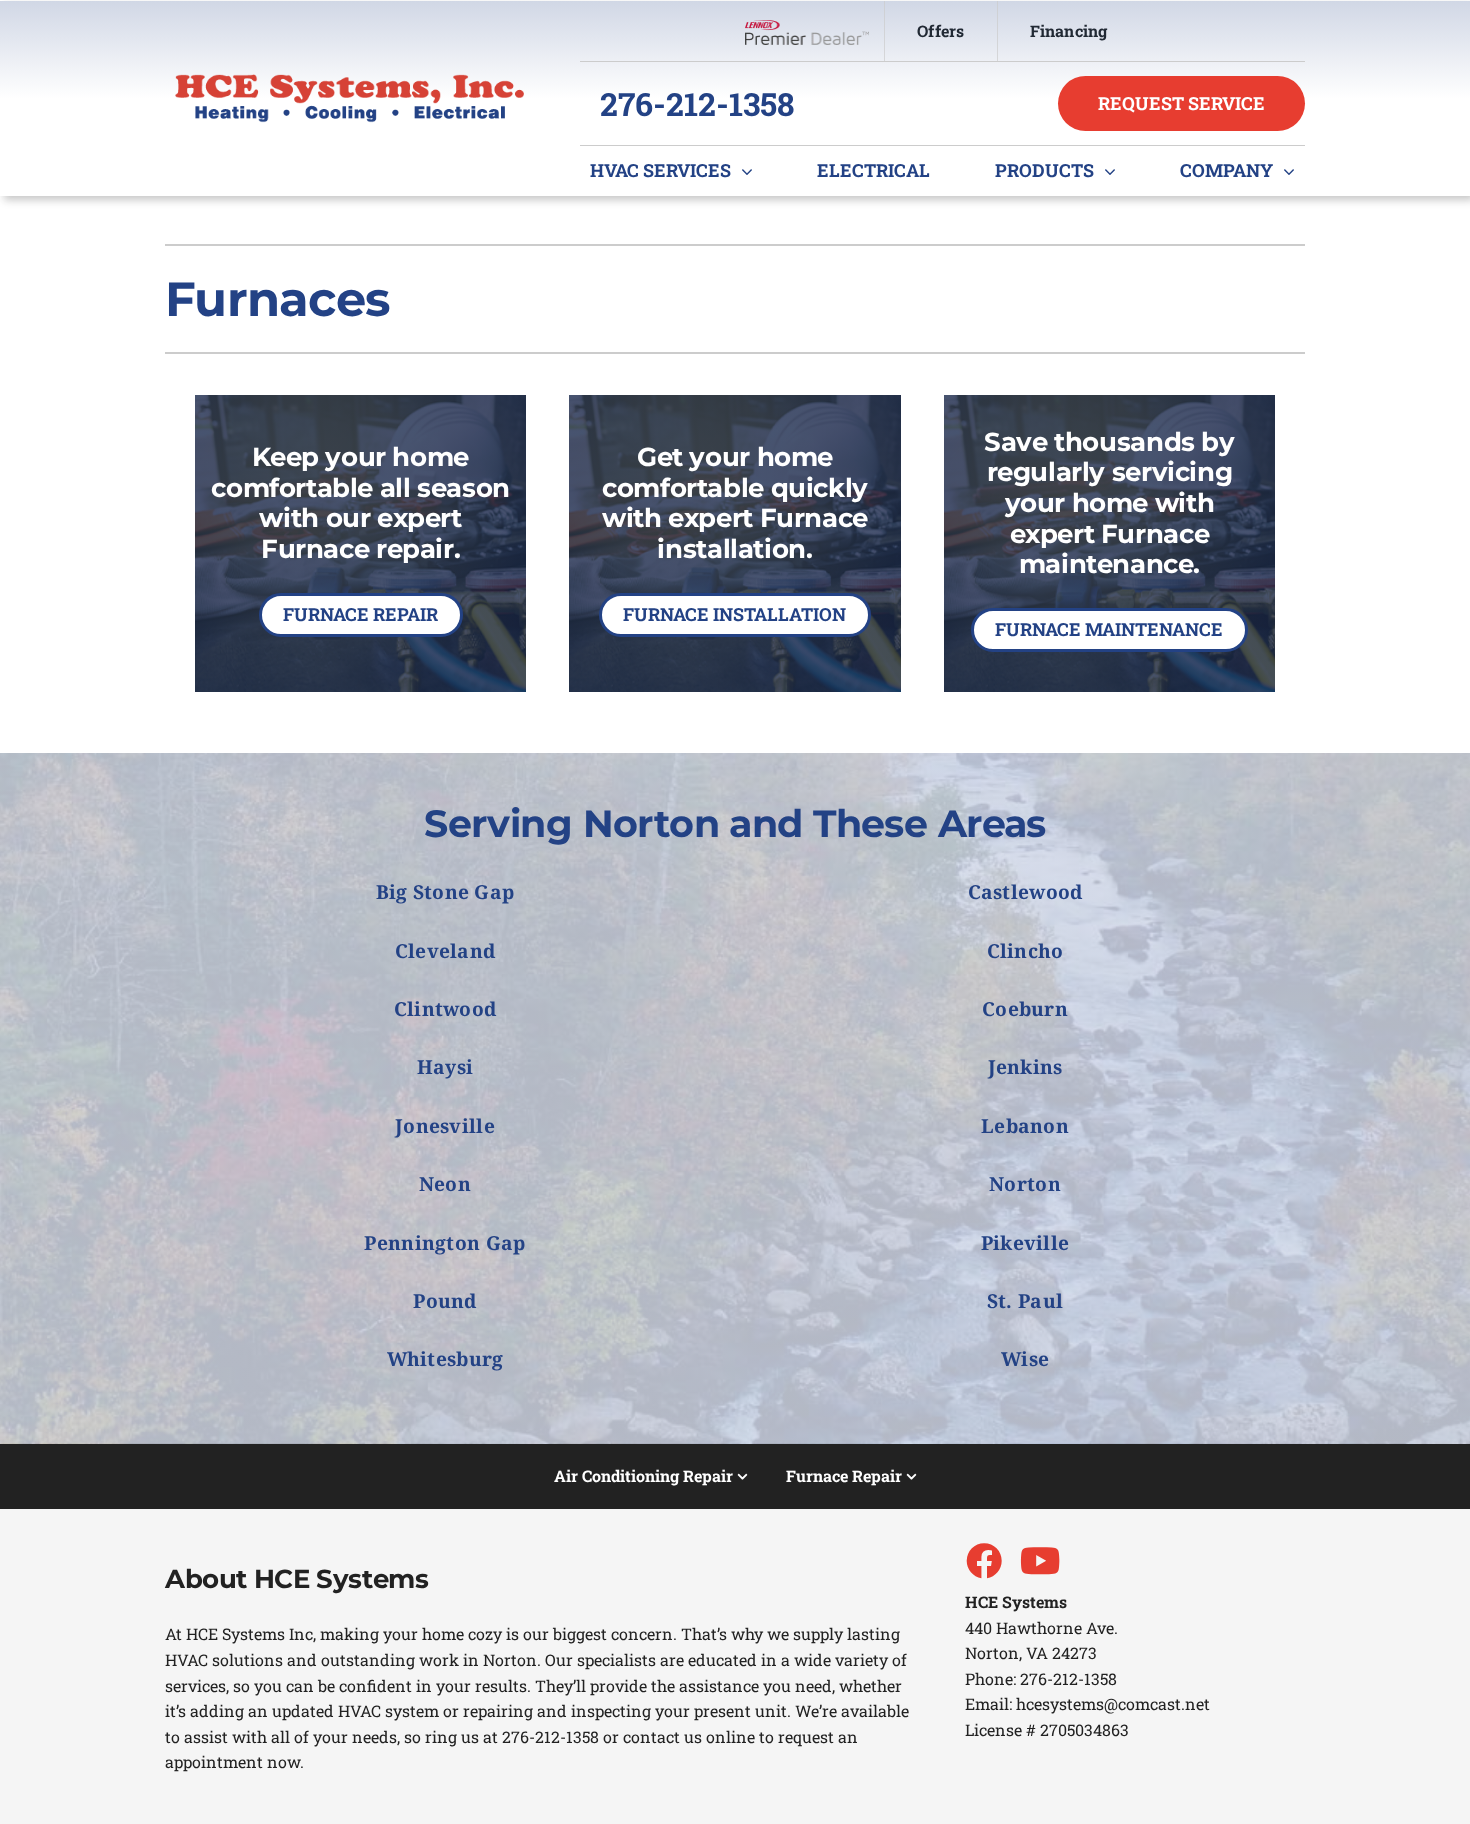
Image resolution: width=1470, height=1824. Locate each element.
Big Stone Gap (445, 891)
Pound (444, 1300)
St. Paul (1025, 1300)
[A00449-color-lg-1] (349, 81)
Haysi (445, 1066)
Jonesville (445, 1125)
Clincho (1025, 950)
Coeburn (1025, 1008)
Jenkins (1025, 1066)
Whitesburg (445, 1358)
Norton (1025, 1183)
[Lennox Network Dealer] (814, 31)
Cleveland (445, 950)
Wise (1025, 1358)
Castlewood (1025, 891)
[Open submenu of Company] (1294, 171)
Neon (445, 1183)
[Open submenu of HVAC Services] (752, 171)
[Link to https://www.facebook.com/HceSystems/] (983, 1560)
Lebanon (1025, 1125)
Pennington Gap (444, 1242)
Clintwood (445, 1008)
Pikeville (1025, 1242)
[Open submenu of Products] (1115, 171)
